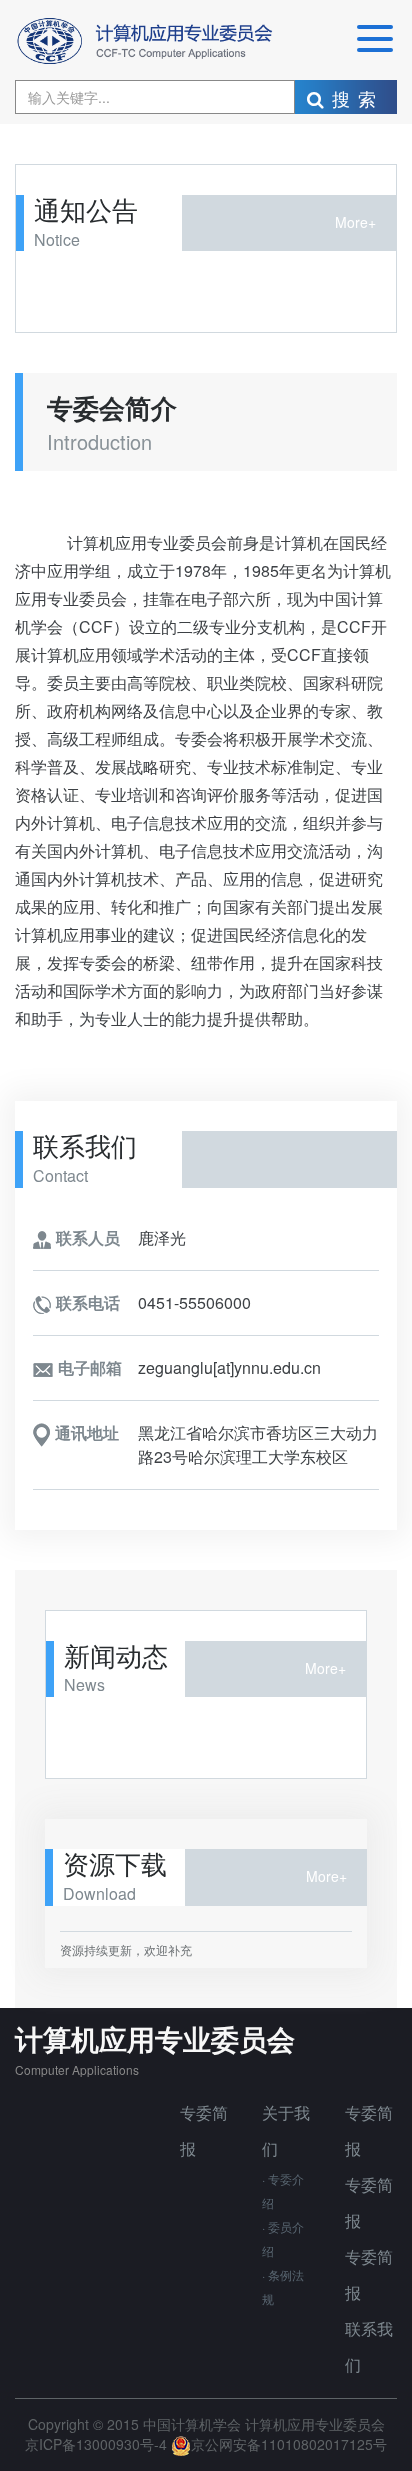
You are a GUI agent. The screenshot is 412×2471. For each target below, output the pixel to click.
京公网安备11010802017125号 (289, 2444)
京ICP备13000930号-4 (98, 2444)
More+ (355, 222)
